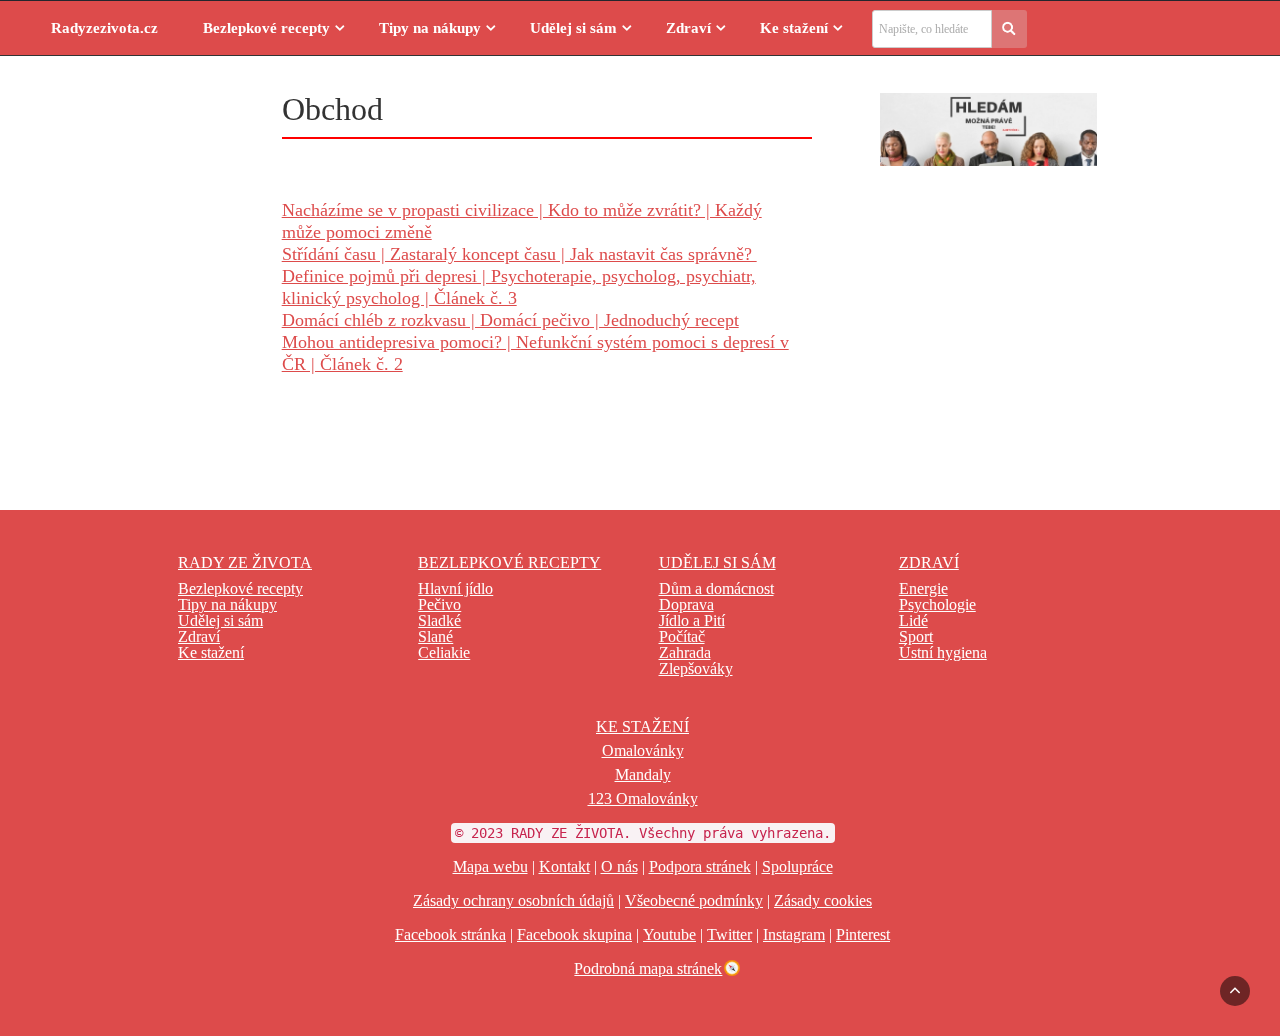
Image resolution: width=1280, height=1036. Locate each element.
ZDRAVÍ (929, 562)
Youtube (669, 934)
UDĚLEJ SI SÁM (717, 562)
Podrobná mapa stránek (648, 968)
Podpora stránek (700, 866)
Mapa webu (490, 866)
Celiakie (444, 652)
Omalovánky (643, 750)
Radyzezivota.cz (104, 28)
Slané (435, 636)
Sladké (439, 620)
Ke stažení (794, 28)
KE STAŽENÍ (642, 726)
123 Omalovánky (643, 798)
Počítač (682, 636)
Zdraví (688, 28)
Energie (923, 588)
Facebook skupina (574, 934)
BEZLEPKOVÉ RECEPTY (509, 562)
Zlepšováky (696, 668)
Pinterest (863, 934)
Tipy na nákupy (430, 28)
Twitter (729, 934)
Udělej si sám (573, 28)
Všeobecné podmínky (694, 900)
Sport (916, 636)
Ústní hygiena (943, 652)
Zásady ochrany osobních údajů (513, 900)
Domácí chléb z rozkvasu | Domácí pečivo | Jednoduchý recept (510, 320)
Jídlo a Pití (692, 620)
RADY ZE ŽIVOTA (245, 562)
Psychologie (937, 604)
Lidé (913, 620)
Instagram (794, 934)
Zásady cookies (823, 900)
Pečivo (439, 604)
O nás (619, 866)
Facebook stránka (450, 934)
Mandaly (643, 774)
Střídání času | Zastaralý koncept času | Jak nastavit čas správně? (519, 254)
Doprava (686, 604)
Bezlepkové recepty (266, 28)
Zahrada (685, 652)
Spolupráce (797, 866)
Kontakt (564, 866)
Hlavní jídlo (455, 588)
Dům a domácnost (716, 588)
